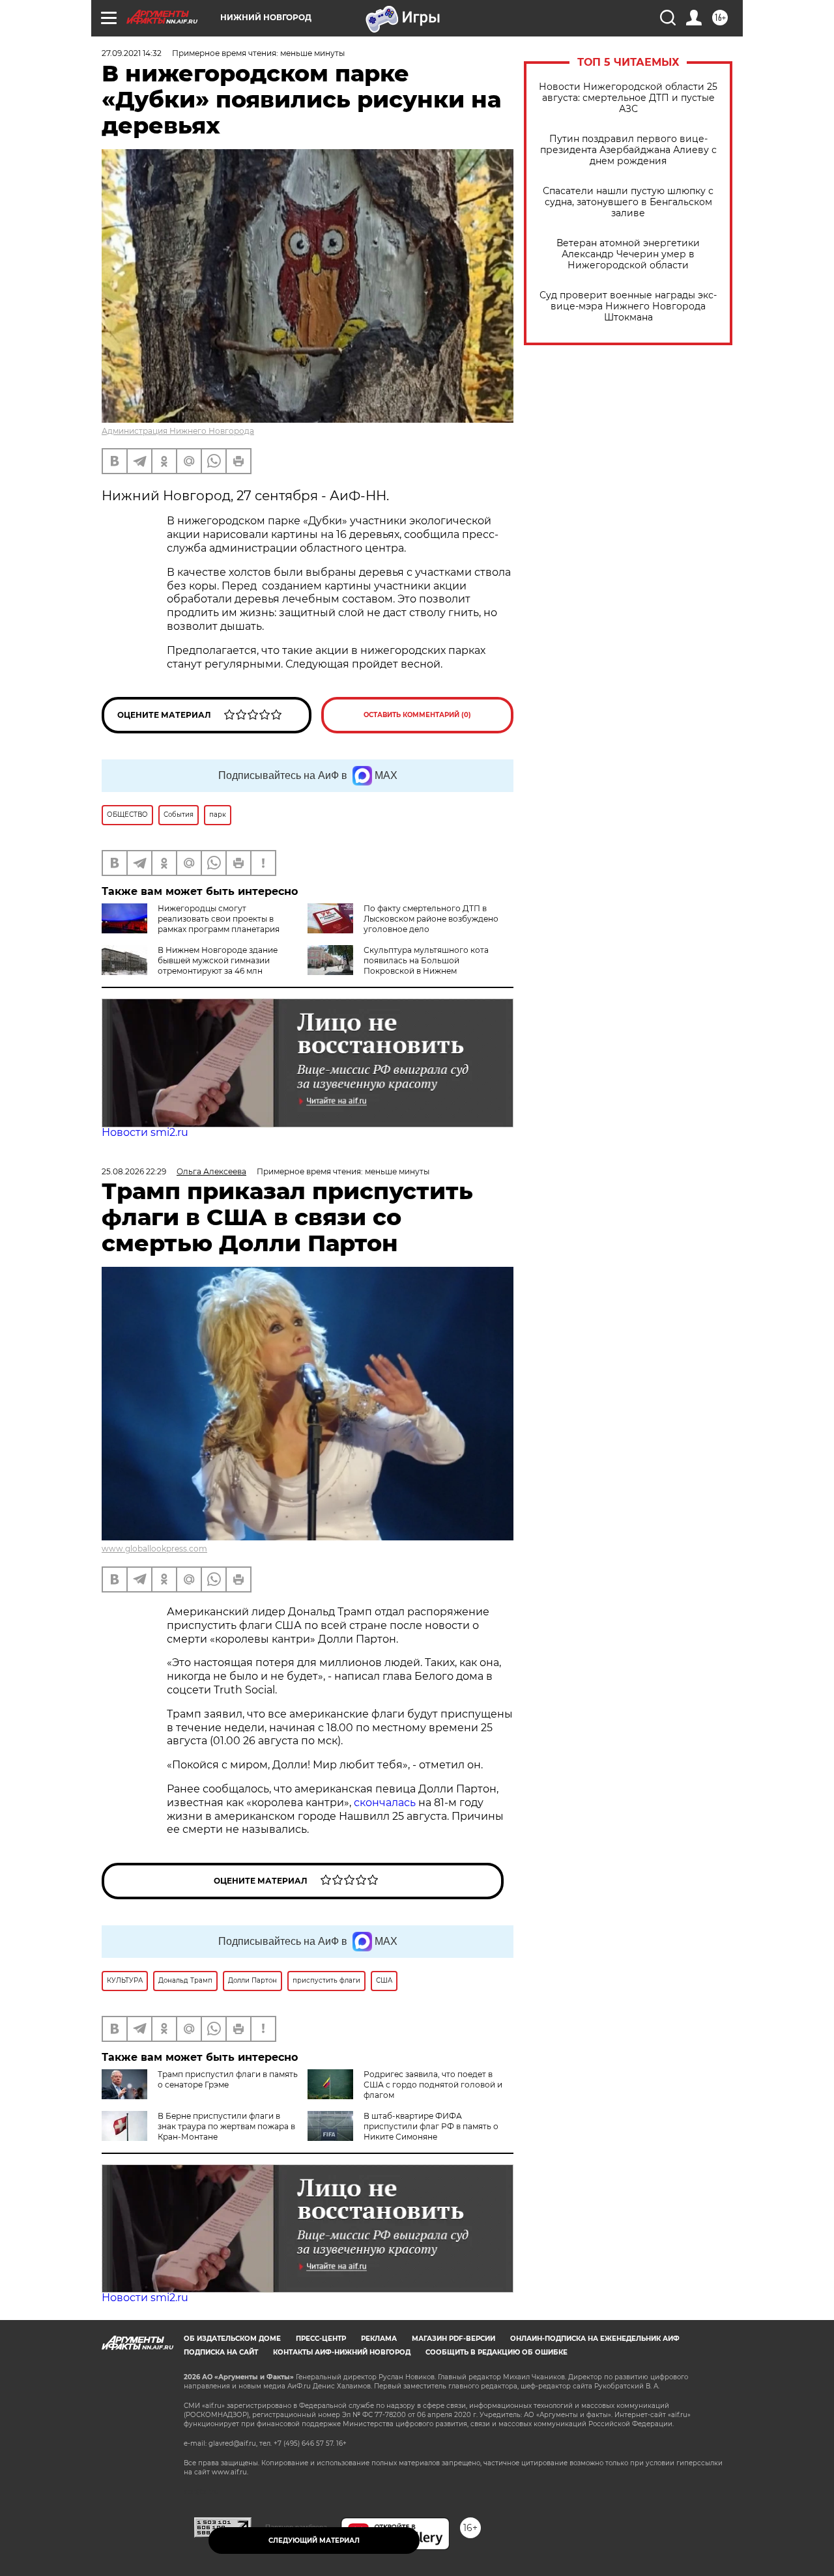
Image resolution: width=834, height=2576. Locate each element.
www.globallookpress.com (154, 1549)
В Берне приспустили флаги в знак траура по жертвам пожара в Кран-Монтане (226, 2126)
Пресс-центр (321, 2339)
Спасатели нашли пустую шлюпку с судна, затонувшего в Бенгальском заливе (628, 202)
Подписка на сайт (221, 2352)
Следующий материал (314, 2541)
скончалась (386, 1803)
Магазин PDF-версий (453, 2339)
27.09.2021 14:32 (132, 53)
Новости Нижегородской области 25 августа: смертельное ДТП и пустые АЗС (628, 98)
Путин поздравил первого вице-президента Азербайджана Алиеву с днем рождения (628, 150)
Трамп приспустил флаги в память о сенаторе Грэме (228, 2079)
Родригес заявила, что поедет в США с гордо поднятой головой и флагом (433, 2085)
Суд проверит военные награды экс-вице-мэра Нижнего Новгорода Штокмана (628, 306)
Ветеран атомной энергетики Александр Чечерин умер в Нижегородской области (628, 254)
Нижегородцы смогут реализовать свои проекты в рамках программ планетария (219, 919)
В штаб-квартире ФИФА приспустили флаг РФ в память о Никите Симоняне (431, 2126)
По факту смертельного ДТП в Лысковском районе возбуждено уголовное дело (431, 919)
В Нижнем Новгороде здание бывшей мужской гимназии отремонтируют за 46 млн (218, 960)
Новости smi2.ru (145, 1132)
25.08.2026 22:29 (134, 1171)
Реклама (379, 2339)
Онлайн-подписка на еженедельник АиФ (595, 2339)
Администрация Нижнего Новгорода (178, 431)
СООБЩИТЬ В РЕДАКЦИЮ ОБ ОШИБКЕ (496, 2352)
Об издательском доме (232, 2339)
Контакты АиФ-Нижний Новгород (342, 2352)
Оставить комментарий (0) (417, 715)
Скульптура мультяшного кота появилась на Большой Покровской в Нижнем (426, 960)
